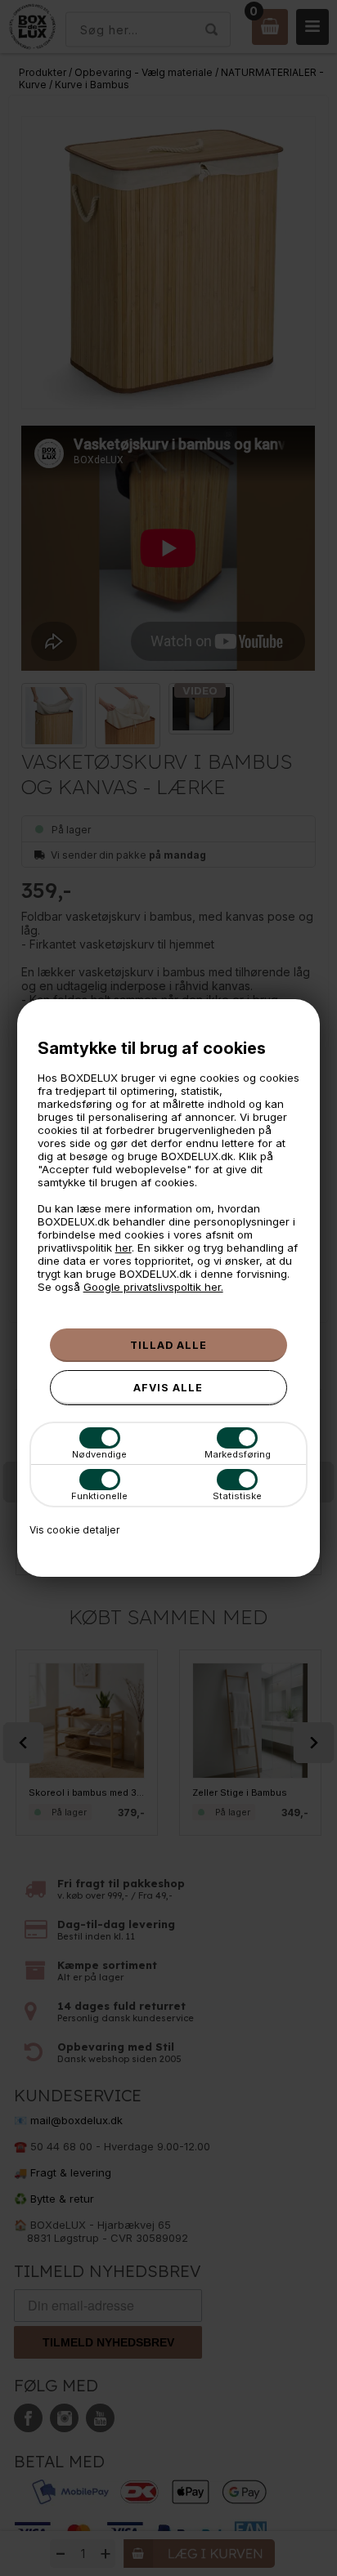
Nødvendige (99, 1454)
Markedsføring (238, 1454)
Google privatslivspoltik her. (153, 1287)
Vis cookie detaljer (74, 1530)
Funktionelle (99, 1496)
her (124, 1248)
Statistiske (237, 1496)
